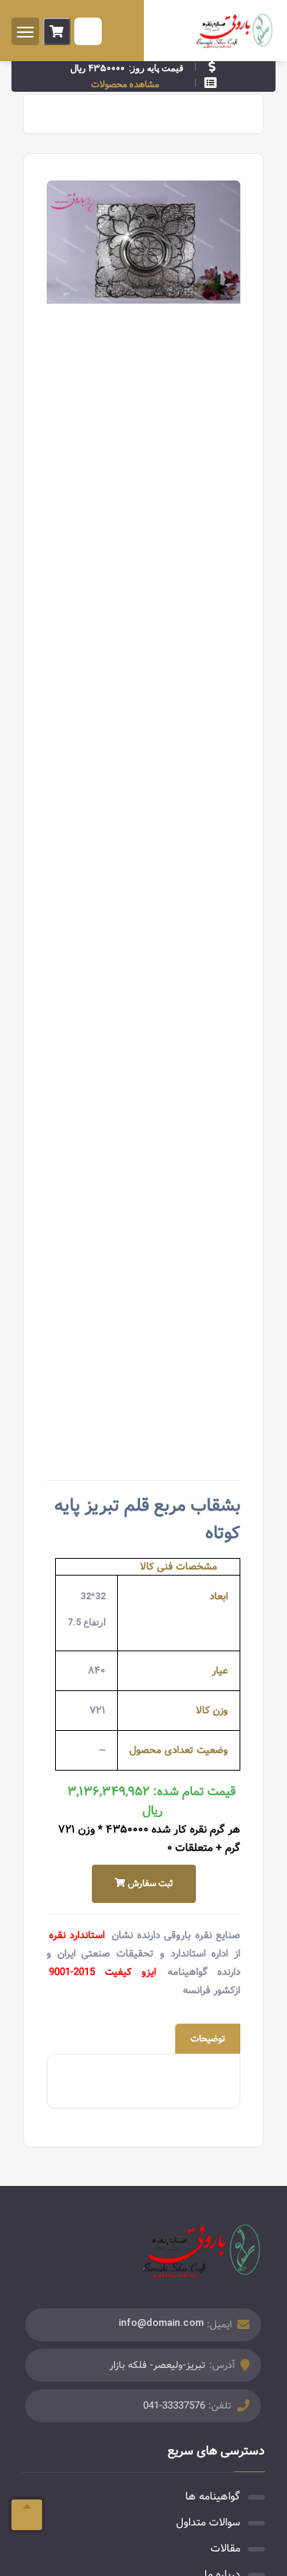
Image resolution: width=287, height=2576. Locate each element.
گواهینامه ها (213, 2496)
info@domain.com (161, 2322)
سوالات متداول (208, 2522)
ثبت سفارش (149, 1883)
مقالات (225, 2548)
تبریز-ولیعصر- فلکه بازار (158, 2365)
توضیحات (208, 2039)
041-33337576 (174, 2406)
